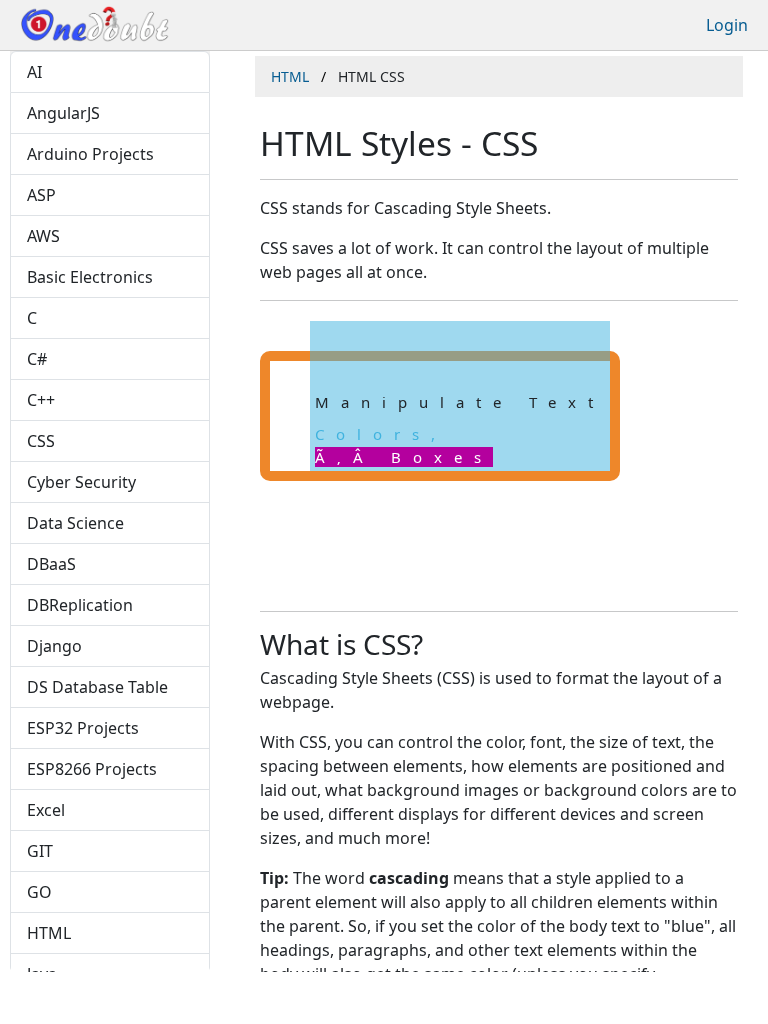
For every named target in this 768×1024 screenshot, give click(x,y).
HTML (290, 76)
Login (727, 25)
